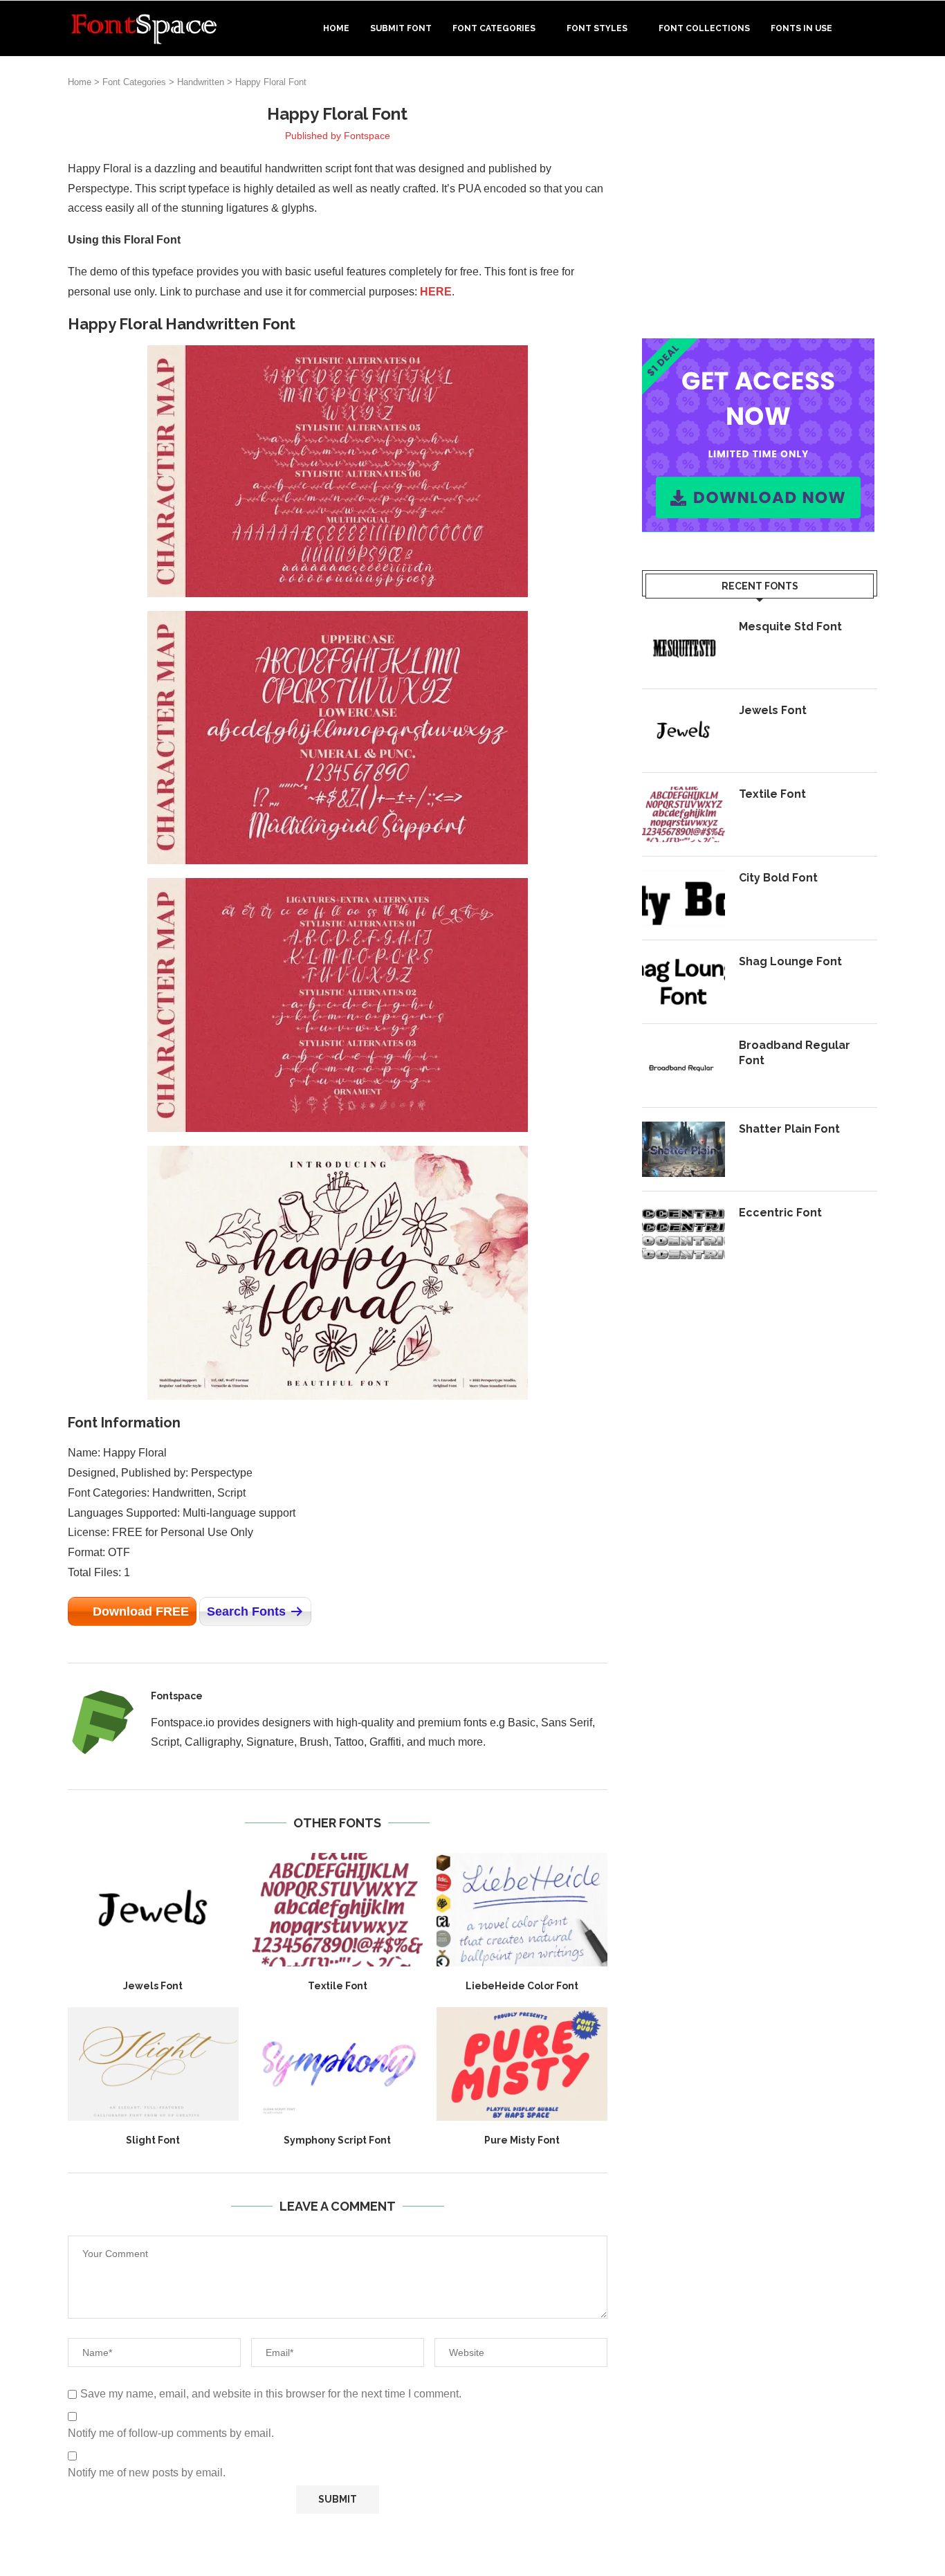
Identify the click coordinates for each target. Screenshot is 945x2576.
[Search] (870, 28)
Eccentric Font (780, 1213)
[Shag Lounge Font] (683, 982)
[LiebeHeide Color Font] (522, 1910)
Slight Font (153, 2140)
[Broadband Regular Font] (683, 1066)
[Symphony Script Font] (338, 2064)
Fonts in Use (801, 28)
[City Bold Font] (683, 898)
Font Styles (597, 28)
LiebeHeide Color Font (522, 1986)
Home (336, 28)
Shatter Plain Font (789, 1129)
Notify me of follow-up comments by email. (171, 2433)
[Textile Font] (338, 1910)
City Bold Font (778, 878)
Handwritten (201, 82)
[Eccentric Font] (683, 1233)
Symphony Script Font (337, 2140)
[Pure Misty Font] (522, 2064)
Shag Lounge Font (790, 961)
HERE (436, 292)
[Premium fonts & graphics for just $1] (758, 348)
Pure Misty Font (522, 2140)
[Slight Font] (153, 2064)
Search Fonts (246, 1611)
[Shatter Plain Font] (683, 1149)
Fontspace (367, 136)
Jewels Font (153, 1986)
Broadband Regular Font (795, 1053)
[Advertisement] (760, 200)
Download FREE (141, 1611)
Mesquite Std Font (790, 627)
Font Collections (704, 28)
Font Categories (494, 28)
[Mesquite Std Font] (683, 647)
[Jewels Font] (153, 1910)
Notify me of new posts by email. (147, 2473)
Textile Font (338, 1986)
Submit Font (401, 28)
